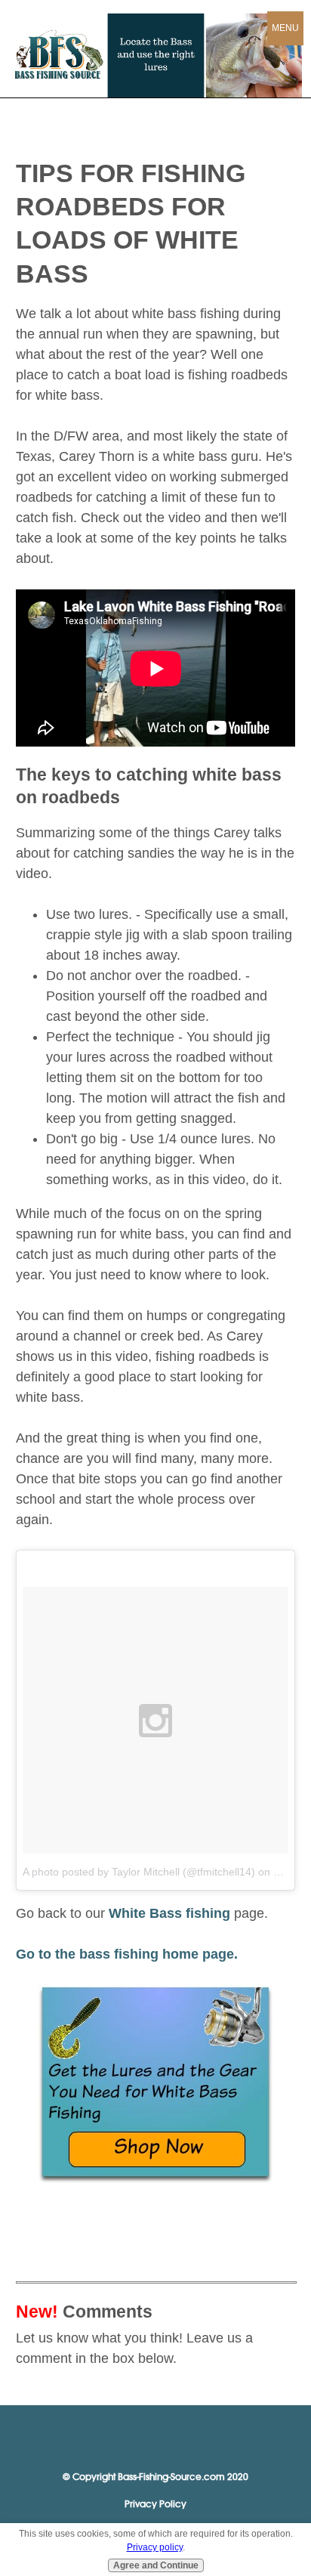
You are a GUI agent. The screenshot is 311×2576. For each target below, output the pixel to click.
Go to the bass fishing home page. (127, 1954)
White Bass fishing (169, 1913)
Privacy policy (155, 2547)
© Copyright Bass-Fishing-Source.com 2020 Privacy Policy (155, 2490)
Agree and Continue (156, 2565)
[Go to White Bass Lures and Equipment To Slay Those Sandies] (155, 2180)
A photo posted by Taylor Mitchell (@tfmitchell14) (139, 1872)
